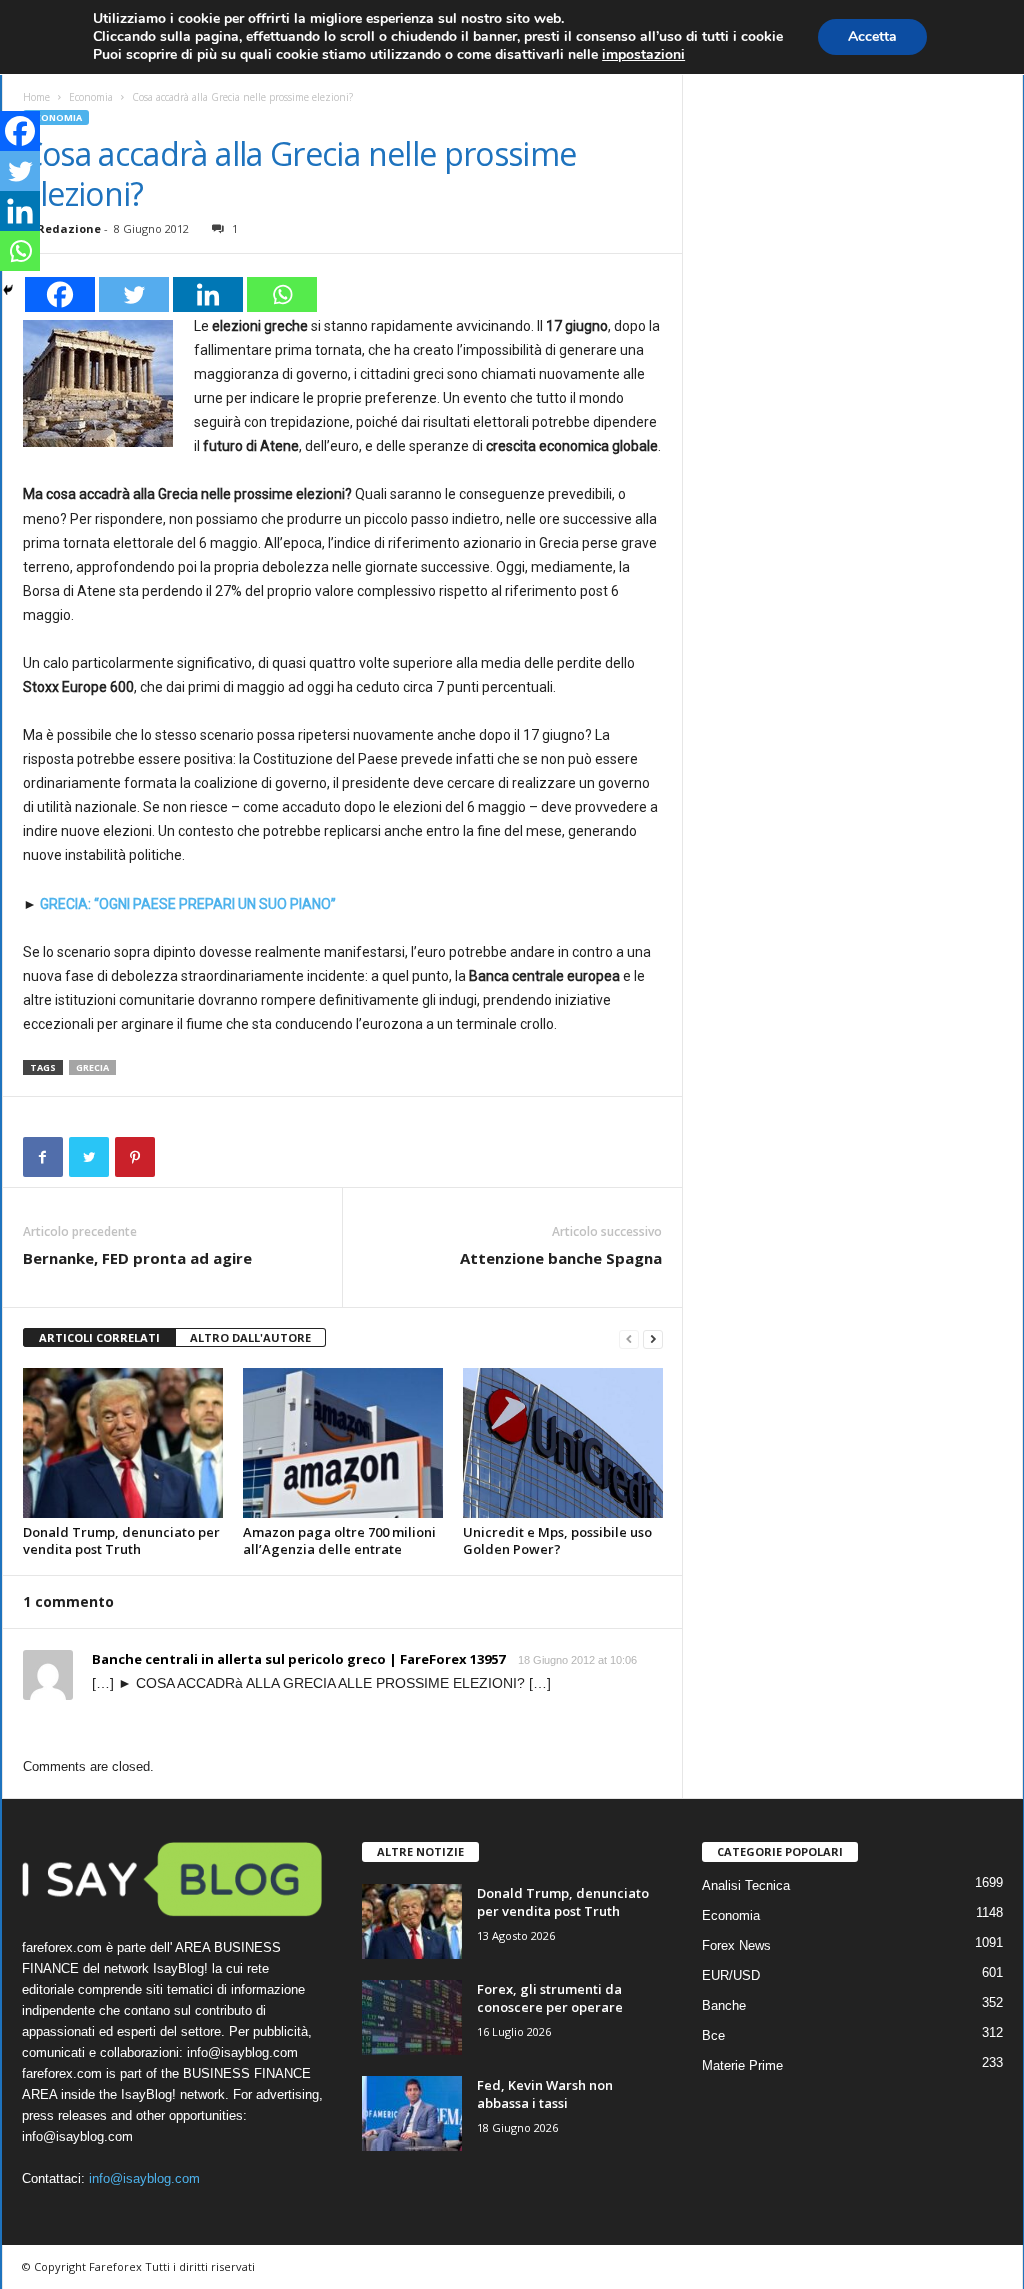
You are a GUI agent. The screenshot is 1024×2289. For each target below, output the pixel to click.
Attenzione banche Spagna (561, 1258)
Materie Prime (742, 2065)
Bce (713, 2035)
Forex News (736, 1945)
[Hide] (8, 290)
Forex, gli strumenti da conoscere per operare (550, 1998)
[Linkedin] (208, 294)
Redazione (69, 228)
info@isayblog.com (144, 2178)
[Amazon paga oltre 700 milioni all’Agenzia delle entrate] (343, 1443)
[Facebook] (60, 294)
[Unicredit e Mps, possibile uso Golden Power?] (563, 1443)
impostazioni (643, 55)
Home (36, 97)
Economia (91, 97)
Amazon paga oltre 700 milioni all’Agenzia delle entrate (339, 1540)
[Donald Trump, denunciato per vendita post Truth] (123, 1443)
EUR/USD (731, 1975)
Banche (724, 2005)
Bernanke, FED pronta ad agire (137, 1258)
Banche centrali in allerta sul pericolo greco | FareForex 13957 (298, 1659)
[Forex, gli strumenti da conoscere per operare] (412, 2017)
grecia (92, 1067)
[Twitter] (134, 294)
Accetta (872, 36)
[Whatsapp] (282, 294)
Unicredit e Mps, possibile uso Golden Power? (557, 1540)
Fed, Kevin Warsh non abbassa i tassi (545, 2094)
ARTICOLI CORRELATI (99, 1337)
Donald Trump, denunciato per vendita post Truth (121, 1540)
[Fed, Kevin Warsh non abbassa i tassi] (412, 2113)
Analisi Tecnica (746, 1885)
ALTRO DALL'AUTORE (250, 1337)
